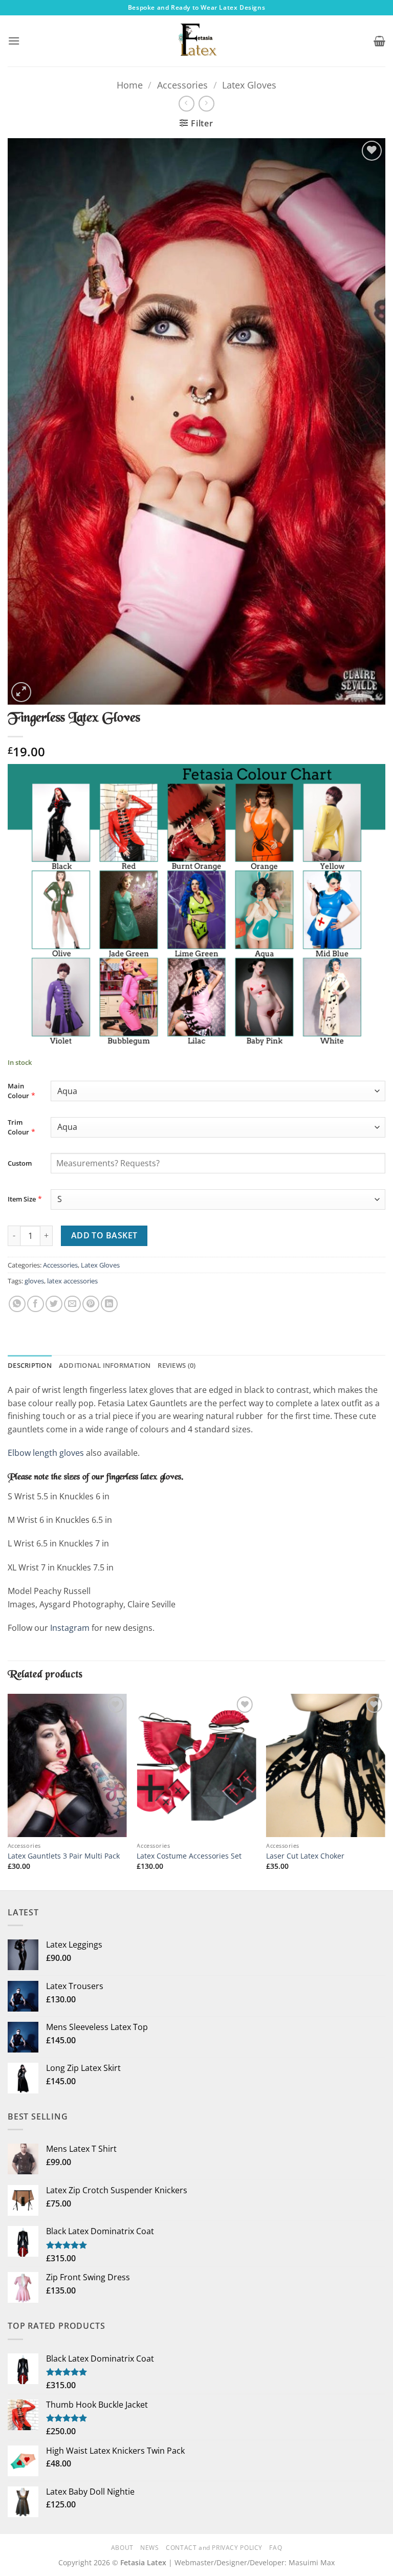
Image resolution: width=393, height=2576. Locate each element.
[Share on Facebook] (36, 1304)
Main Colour (18, 1091)
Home (130, 85)
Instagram (70, 1628)
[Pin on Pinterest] (91, 1304)
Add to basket (104, 1235)
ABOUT (122, 2548)
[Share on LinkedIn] (109, 1304)
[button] (14, 41)
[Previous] (8, 1791)
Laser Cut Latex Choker (305, 1856)
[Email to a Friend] (72, 1304)
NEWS (149, 2548)
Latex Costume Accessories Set (189, 1856)
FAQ (276, 2548)
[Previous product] (206, 104)
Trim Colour (18, 1127)
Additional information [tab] (105, 1365)
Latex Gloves (249, 85)
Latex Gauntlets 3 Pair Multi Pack (64, 1856)
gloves (34, 1281)
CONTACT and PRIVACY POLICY (214, 2548)
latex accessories (72, 1281)
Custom (20, 1163)
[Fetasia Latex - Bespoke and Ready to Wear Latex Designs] (196, 41)
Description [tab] (30, 1365)
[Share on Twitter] (54, 1304)
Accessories (182, 85)
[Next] (385, 1791)
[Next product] (187, 104)
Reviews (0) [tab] (177, 1365)
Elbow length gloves (46, 1453)
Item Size (22, 1199)
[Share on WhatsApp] (17, 1304)
